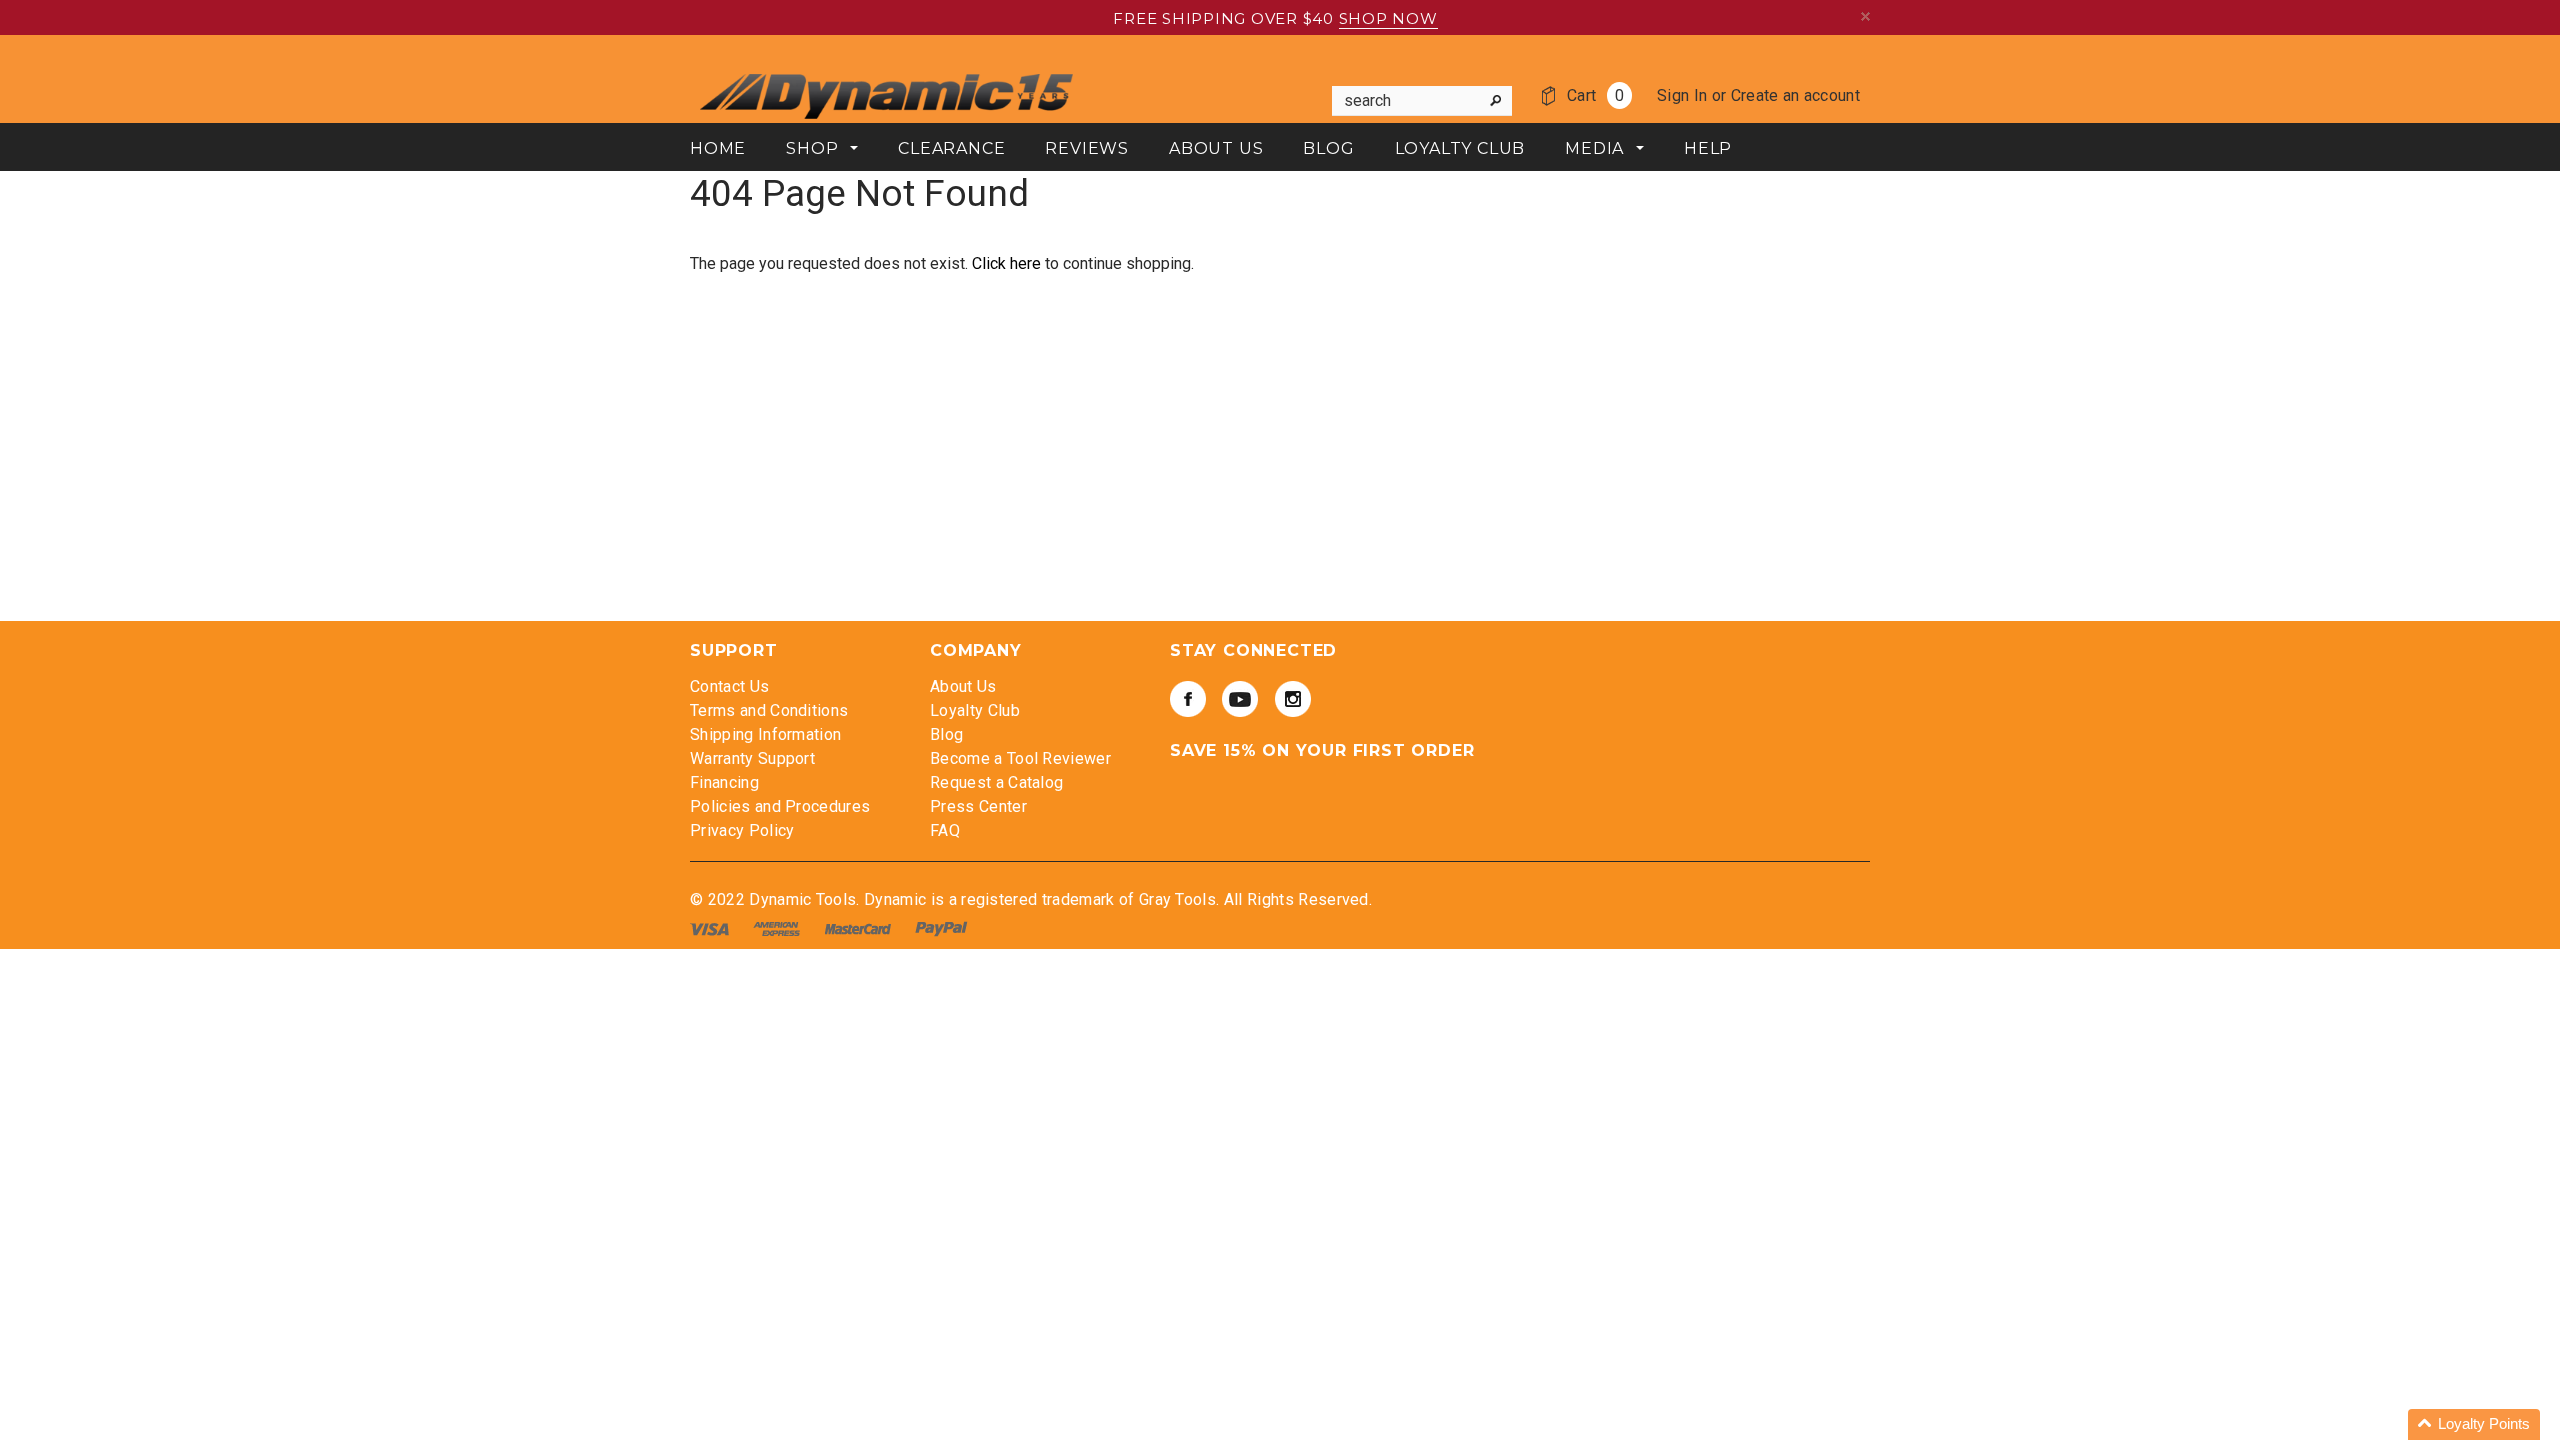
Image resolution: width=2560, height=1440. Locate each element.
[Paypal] (941, 928)
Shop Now (1388, 18)
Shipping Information (765, 734)
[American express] (778, 928)
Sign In (1682, 95)
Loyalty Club (975, 710)
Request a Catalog (996, 782)
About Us (963, 686)
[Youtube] (1240, 699)
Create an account (1795, 95)
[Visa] (711, 928)
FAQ (945, 830)
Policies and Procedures (780, 806)
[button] (2474, 1424)
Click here (1008, 263)
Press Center (978, 806)
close (1865, 16)
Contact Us (729, 686)
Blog (946, 734)
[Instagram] (1293, 699)
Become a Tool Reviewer (1020, 758)
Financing (724, 782)
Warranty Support (752, 758)
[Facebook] (1188, 699)
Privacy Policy (742, 830)
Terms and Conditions (769, 710)
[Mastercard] (860, 928)
